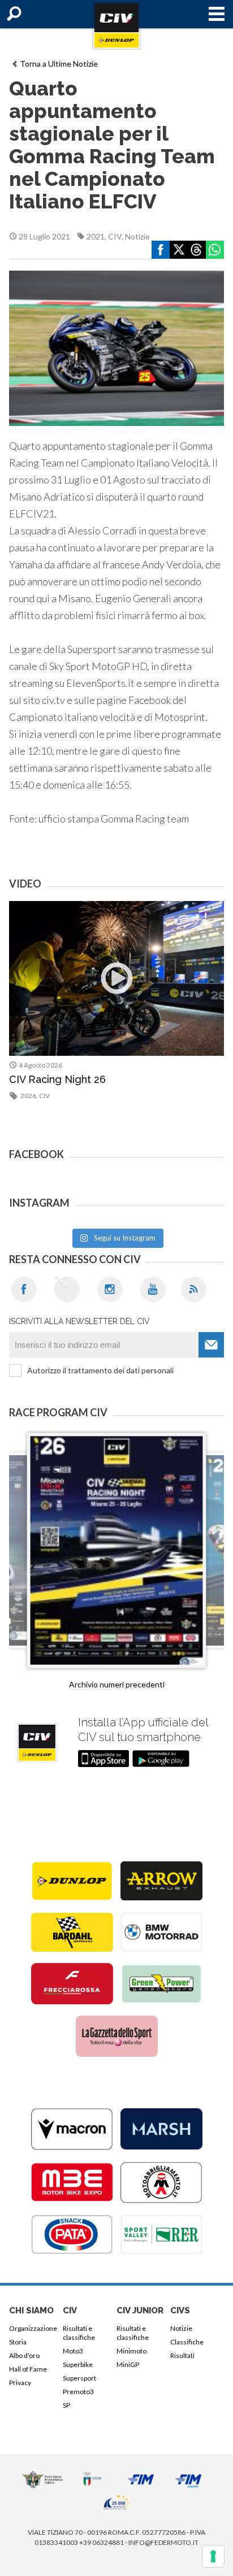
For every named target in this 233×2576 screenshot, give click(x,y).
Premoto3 (78, 2392)
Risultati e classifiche (79, 2333)
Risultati (182, 2355)
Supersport (79, 2378)
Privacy (20, 2383)
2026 (28, 1096)
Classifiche (187, 2342)
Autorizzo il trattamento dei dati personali (100, 1370)
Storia (18, 2342)
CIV (115, 236)
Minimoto (131, 2351)
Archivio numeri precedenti (117, 1684)
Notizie (137, 236)
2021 (96, 236)
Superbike (78, 2364)
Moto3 (73, 2351)
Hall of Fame (28, 2369)
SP (66, 2405)
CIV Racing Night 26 (57, 1079)
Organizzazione (33, 2328)
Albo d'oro (24, 2355)
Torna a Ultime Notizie (59, 64)
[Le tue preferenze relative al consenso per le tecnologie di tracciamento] (213, 2556)
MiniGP (128, 2364)
